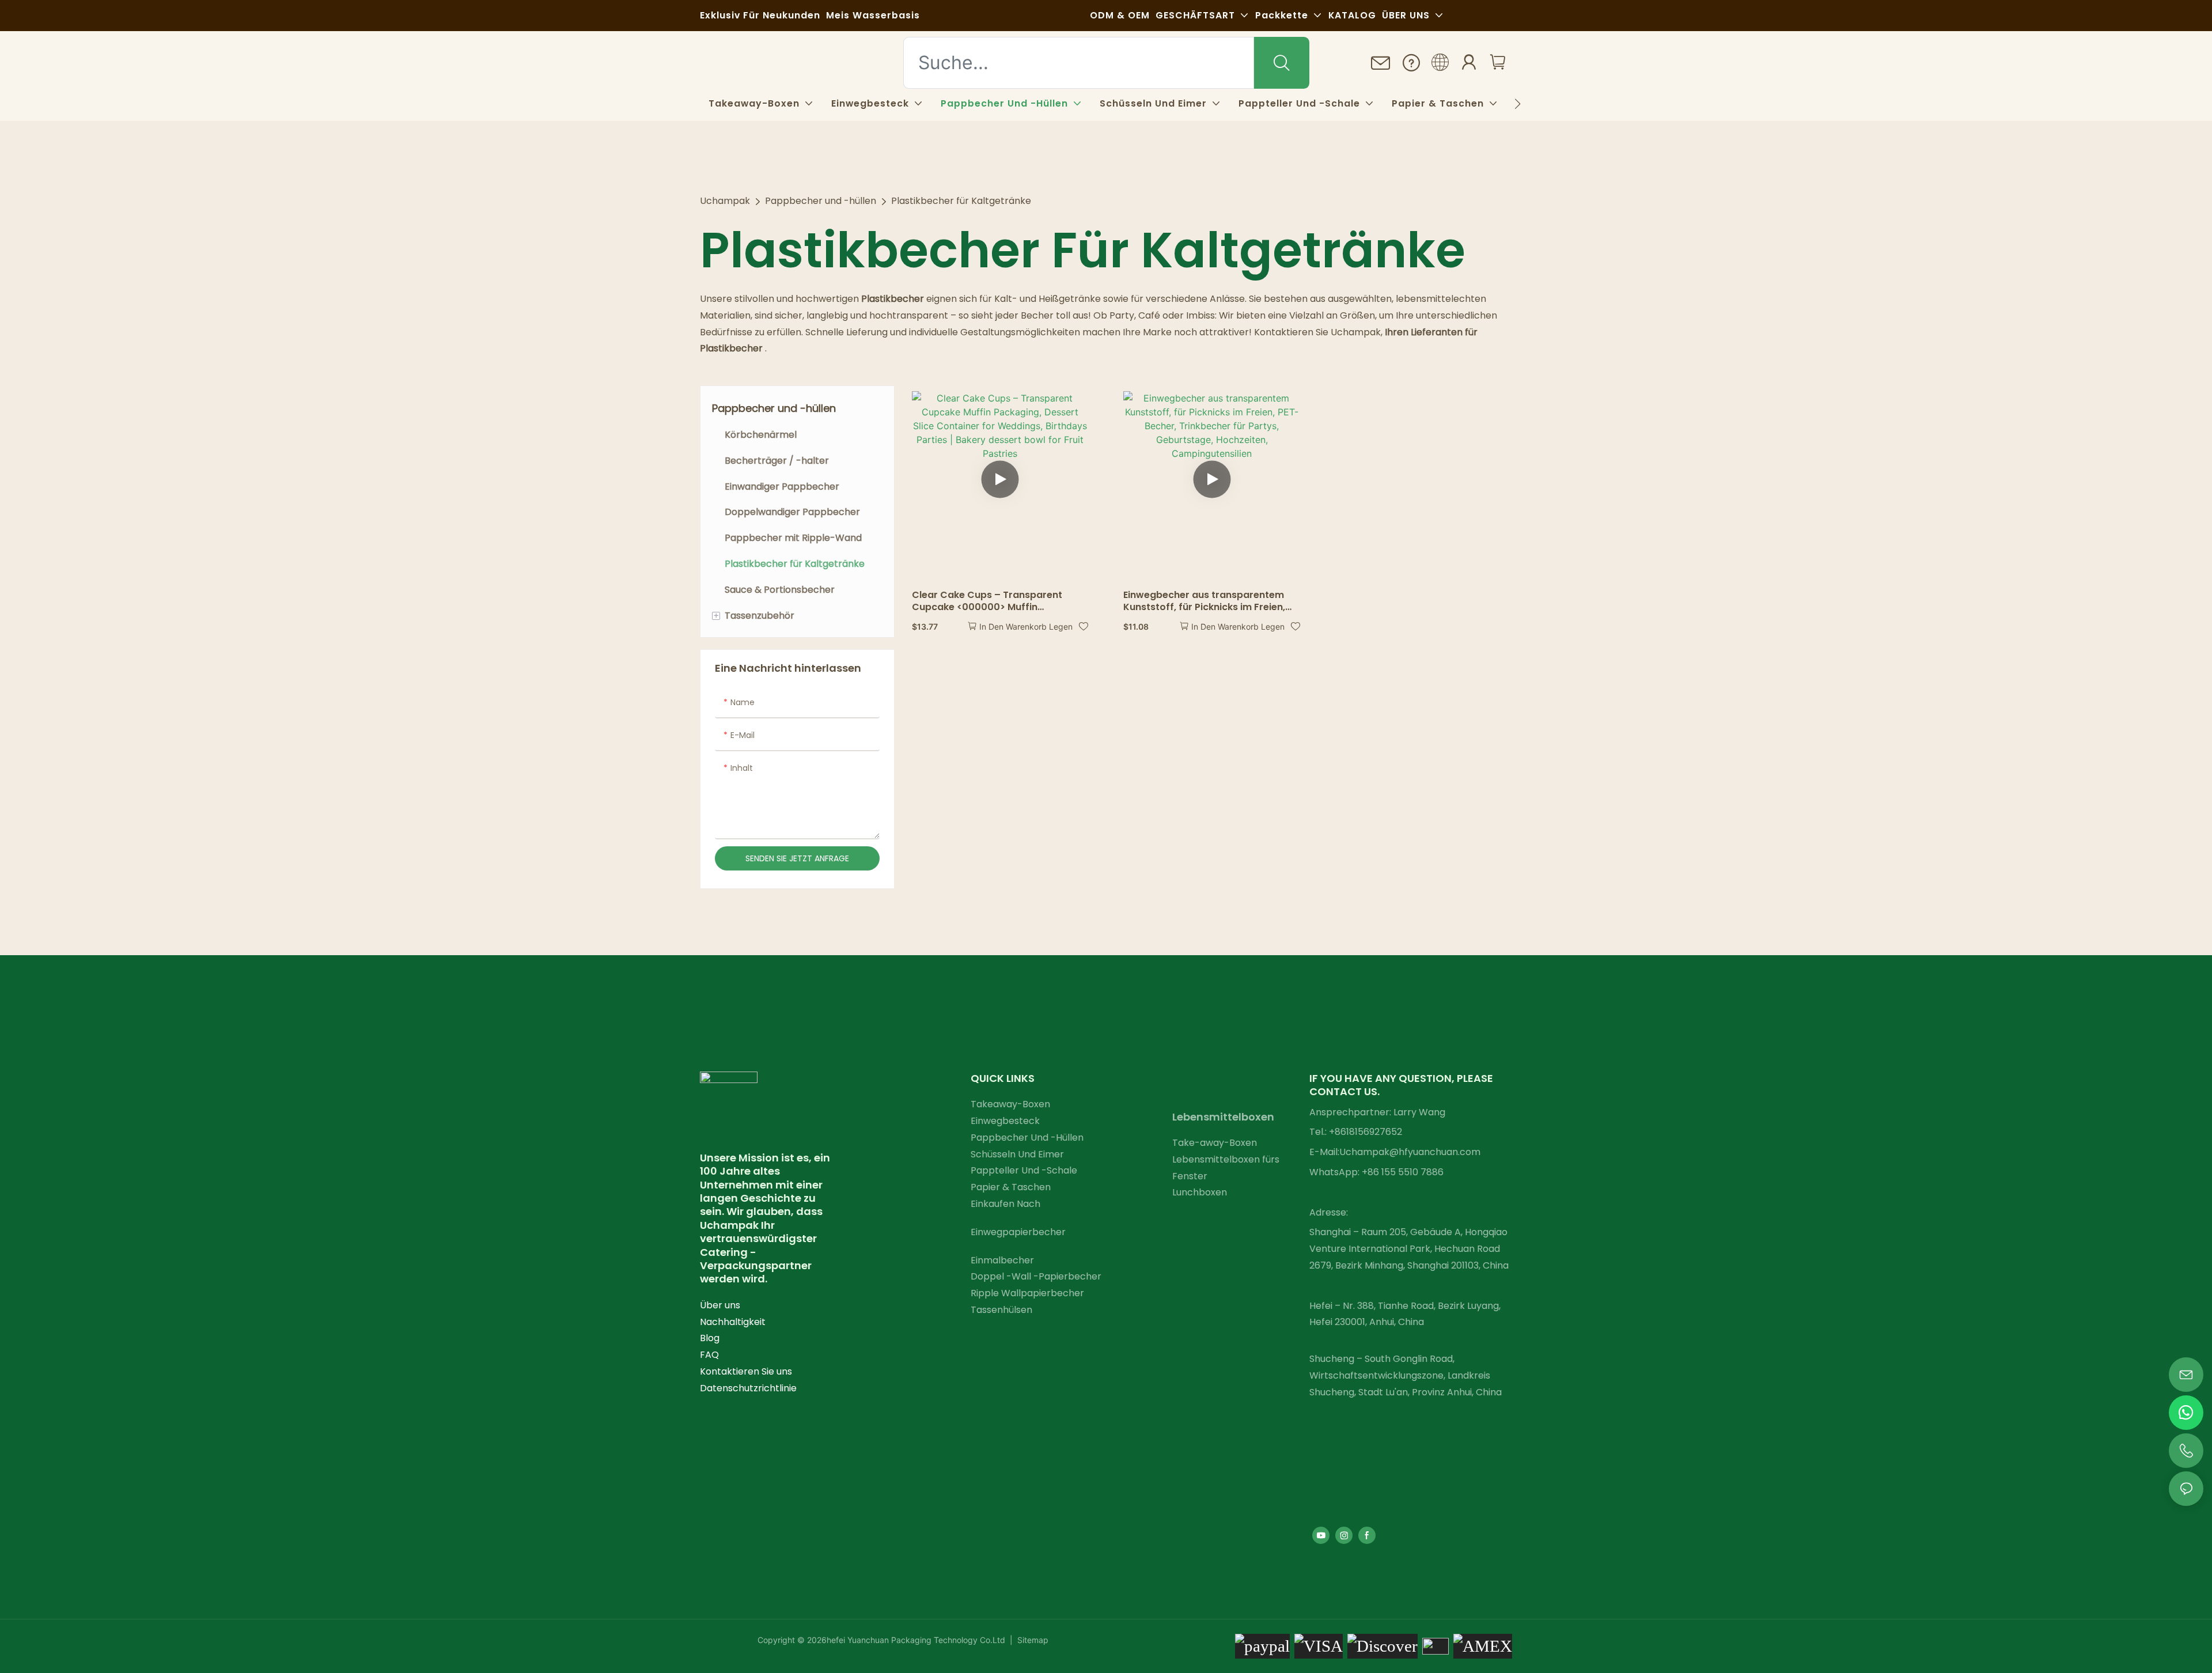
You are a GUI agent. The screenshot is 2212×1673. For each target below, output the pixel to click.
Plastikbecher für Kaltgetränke (961, 201)
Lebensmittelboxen (1223, 1117)
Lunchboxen (1200, 1192)
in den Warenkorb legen (1026, 627)
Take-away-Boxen (1215, 1143)
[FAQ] (1411, 63)
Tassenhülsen (1001, 1310)
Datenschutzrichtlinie (748, 1388)
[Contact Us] (1381, 64)
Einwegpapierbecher (1018, 1232)
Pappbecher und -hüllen (821, 201)
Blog (710, 1338)
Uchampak (725, 201)
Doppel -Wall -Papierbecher (1036, 1276)
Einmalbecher (1002, 1260)
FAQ (709, 1355)
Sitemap (1032, 1640)
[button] (1518, 104)
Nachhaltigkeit (733, 1322)
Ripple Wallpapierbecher (1027, 1293)
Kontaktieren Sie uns (746, 1371)
